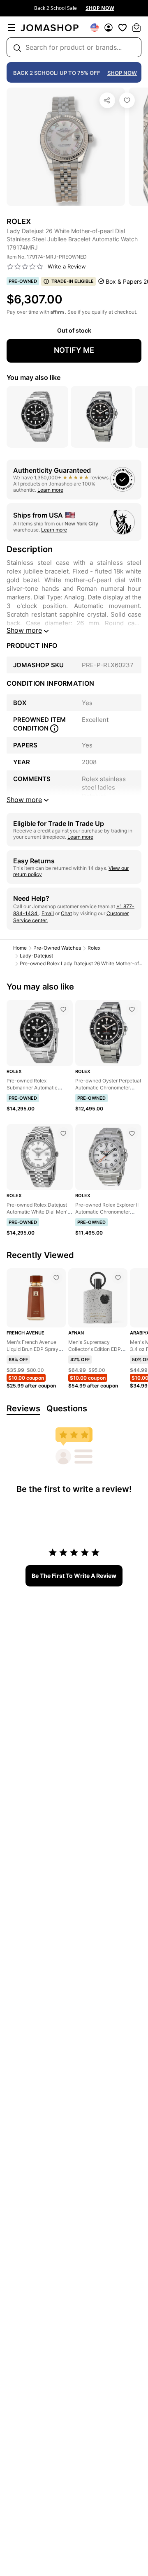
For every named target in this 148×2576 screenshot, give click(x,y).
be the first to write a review (74, 1576)
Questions (67, 1408)
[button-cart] (136, 28)
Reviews (23, 1408)
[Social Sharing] (107, 100)
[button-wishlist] (123, 28)
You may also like (34, 377)
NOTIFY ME (74, 350)
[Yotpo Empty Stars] (25, 267)
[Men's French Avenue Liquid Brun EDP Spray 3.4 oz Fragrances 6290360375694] (56, 1278)
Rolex (94, 948)
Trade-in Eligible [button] (73, 281)
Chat (66, 913)
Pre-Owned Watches (57, 948)
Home (20, 948)
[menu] (12, 28)
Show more (24, 630)
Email (48, 913)
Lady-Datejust (36, 956)
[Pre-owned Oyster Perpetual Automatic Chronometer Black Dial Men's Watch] (132, 1009)
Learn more (50, 490)
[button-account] (109, 28)
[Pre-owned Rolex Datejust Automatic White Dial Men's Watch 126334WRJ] (63, 1133)
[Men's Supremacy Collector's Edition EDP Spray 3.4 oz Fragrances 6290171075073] (118, 1278)
